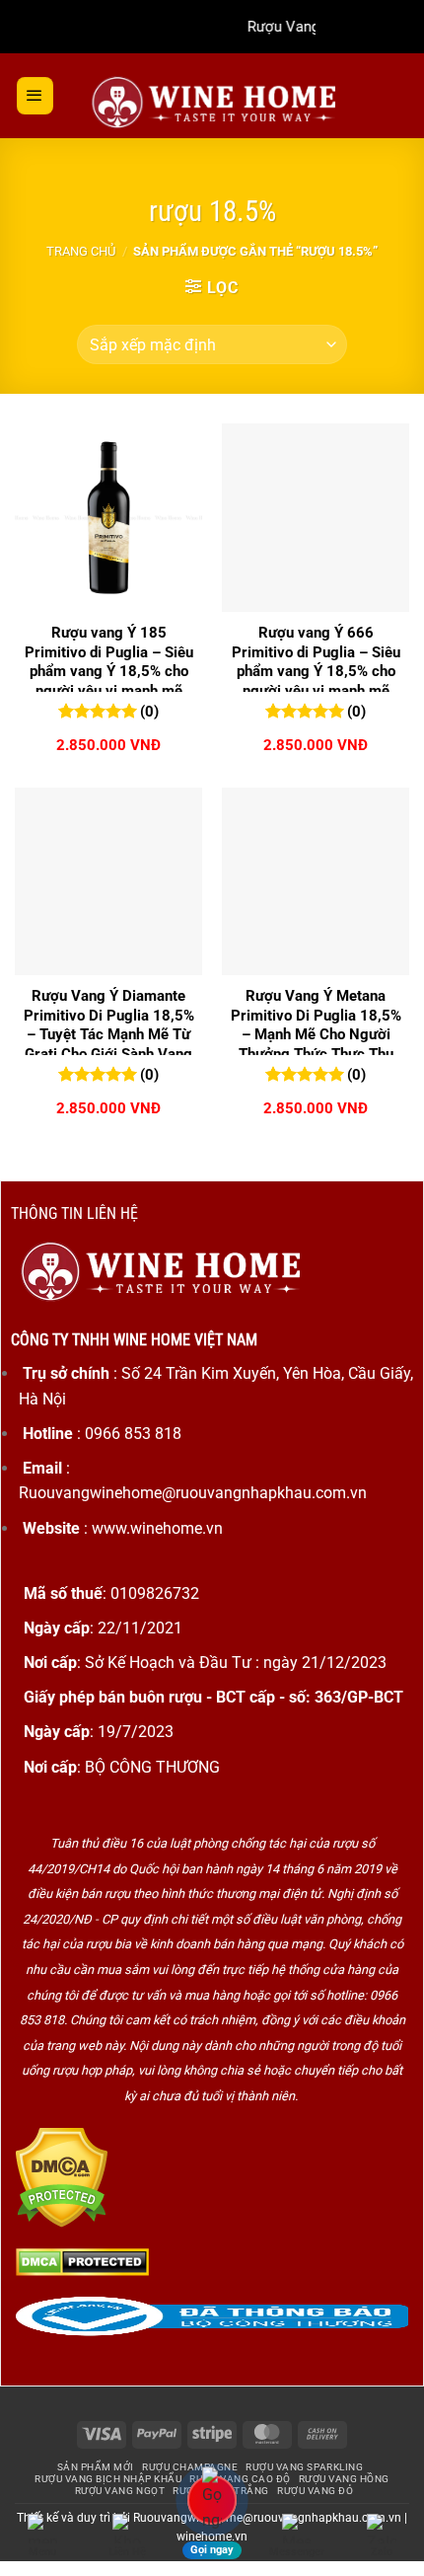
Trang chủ (81, 251)
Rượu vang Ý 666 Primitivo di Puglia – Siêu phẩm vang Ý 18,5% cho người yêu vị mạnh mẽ (316, 662)
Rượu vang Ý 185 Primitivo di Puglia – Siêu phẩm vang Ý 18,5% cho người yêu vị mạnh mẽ (109, 662)
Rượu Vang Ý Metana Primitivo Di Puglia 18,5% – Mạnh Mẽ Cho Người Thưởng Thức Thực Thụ (316, 1025)
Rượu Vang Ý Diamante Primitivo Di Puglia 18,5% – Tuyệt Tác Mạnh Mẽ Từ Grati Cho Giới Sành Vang (109, 1025)
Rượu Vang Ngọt (120, 2491)
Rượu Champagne (190, 2467)
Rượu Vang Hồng (344, 2479)
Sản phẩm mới (96, 2467)
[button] (35, 96)
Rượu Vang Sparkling (304, 2467)
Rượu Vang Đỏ (315, 2491)
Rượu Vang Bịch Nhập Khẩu (108, 2479)
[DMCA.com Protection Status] (62, 2177)
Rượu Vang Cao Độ (240, 2479)
